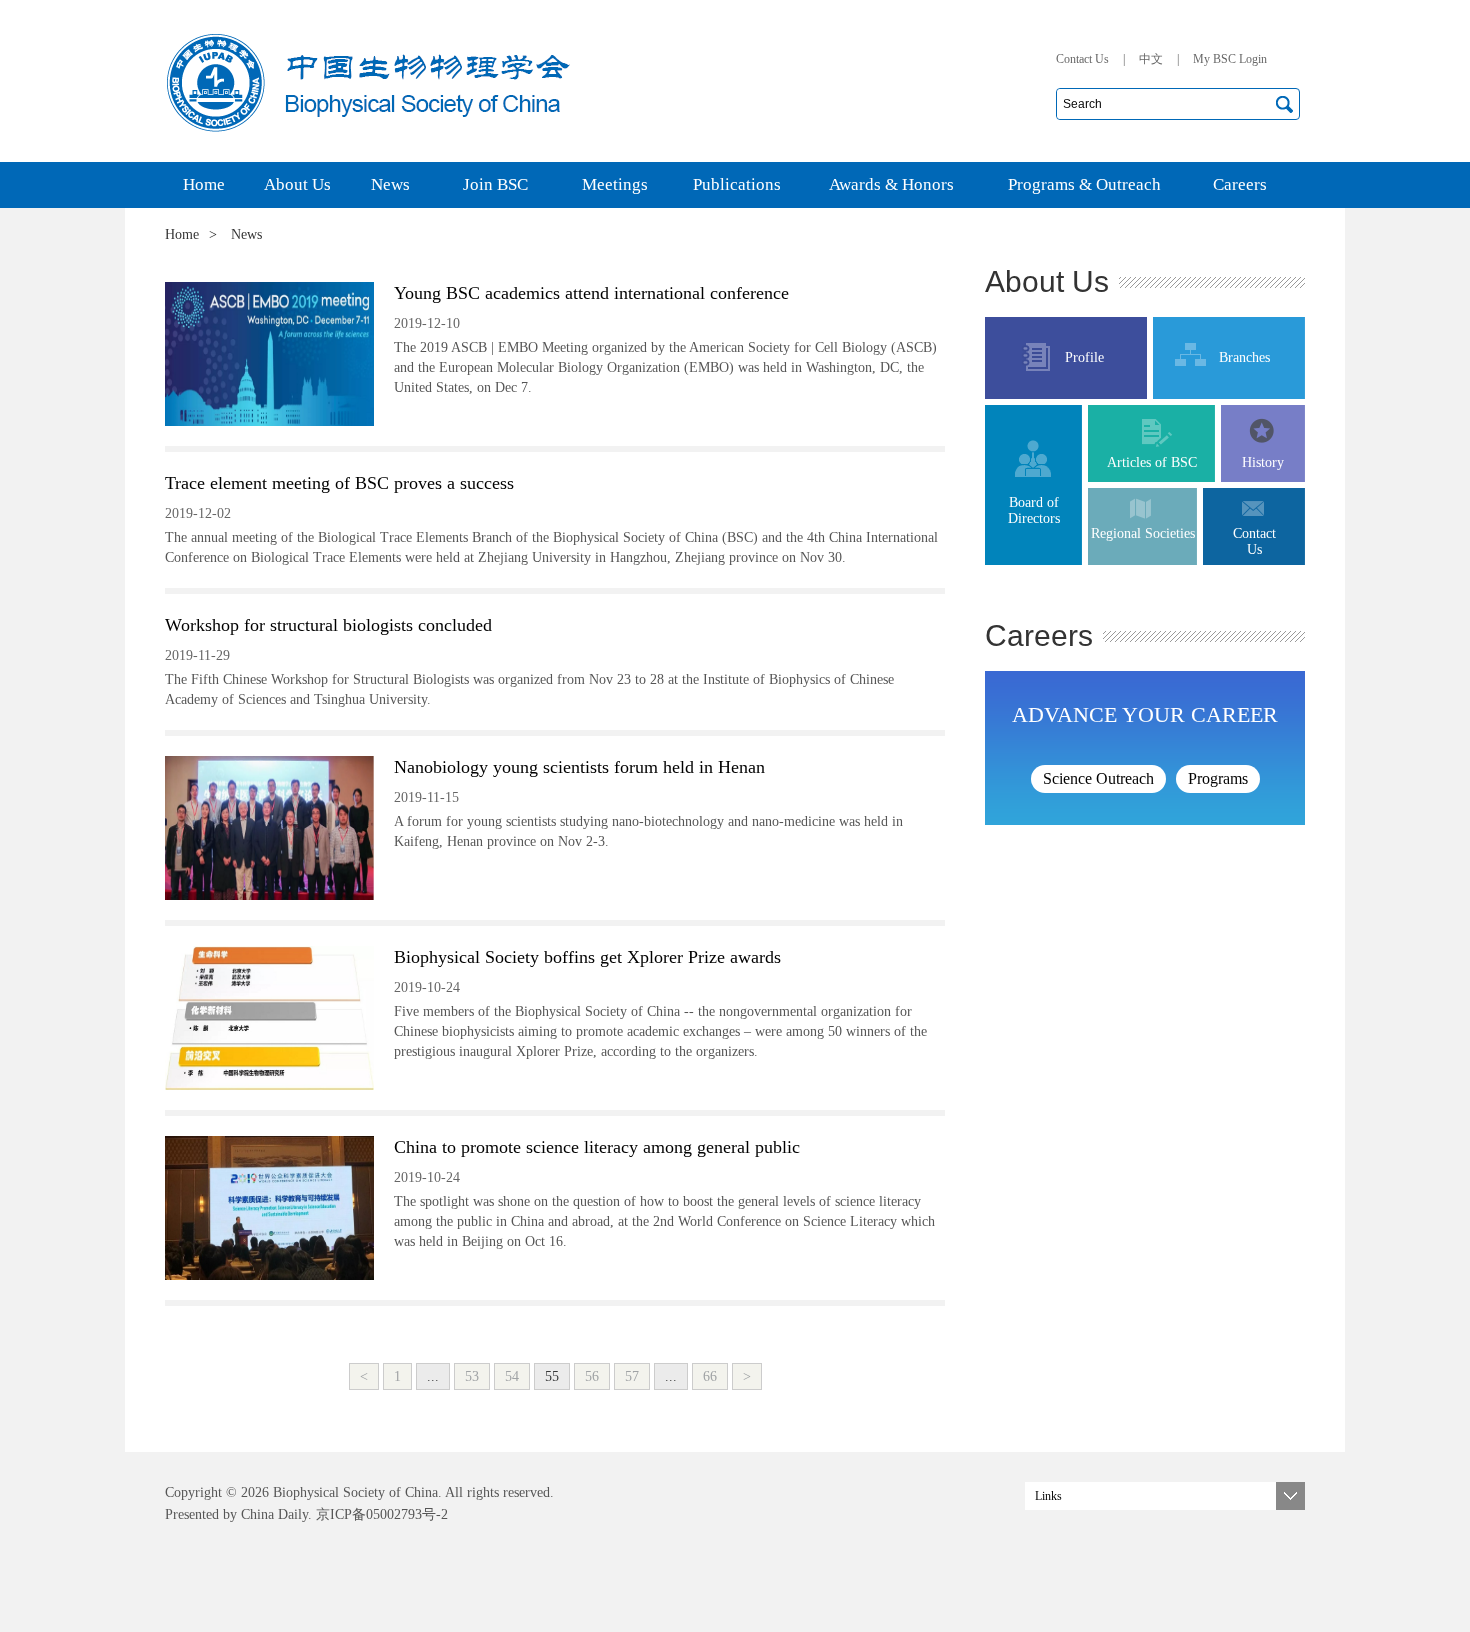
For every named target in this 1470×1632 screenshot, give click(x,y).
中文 (1151, 59)
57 (632, 1376)
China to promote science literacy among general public (597, 1147)
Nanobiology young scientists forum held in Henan (579, 767)
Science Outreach (1098, 778)
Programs (1218, 778)
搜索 (1284, 104)
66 (710, 1376)
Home (182, 234)
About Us (1047, 281)
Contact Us (1082, 59)
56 (592, 1376)
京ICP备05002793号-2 (380, 1514)
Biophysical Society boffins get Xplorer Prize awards (587, 957)
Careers (1039, 635)
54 (512, 1376)
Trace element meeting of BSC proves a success (339, 483)
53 (472, 1376)
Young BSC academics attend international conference (591, 293)
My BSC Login (1230, 59)
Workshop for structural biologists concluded (328, 625)
